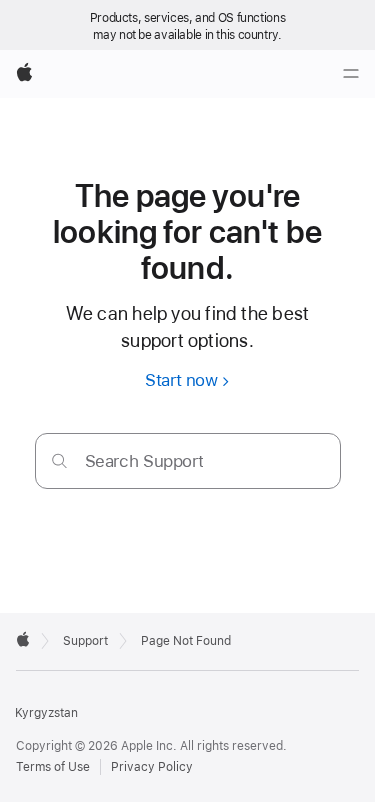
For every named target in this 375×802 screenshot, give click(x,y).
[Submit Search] (59, 460)
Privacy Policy (152, 767)
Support (85, 641)
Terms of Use (53, 767)
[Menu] (351, 74)
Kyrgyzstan (46, 713)
